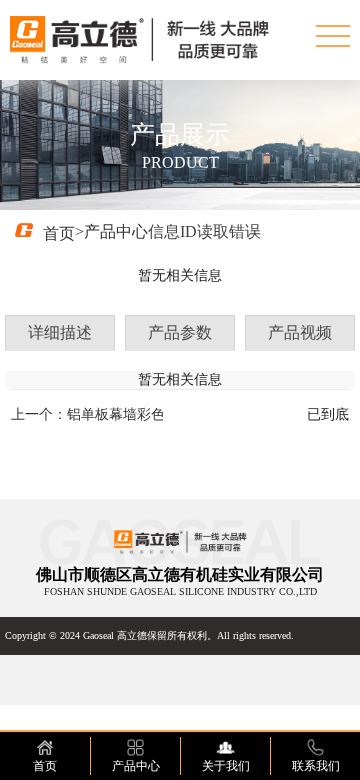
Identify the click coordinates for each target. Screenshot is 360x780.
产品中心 (116, 231)
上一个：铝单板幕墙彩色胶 (87, 414)
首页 (59, 233)
